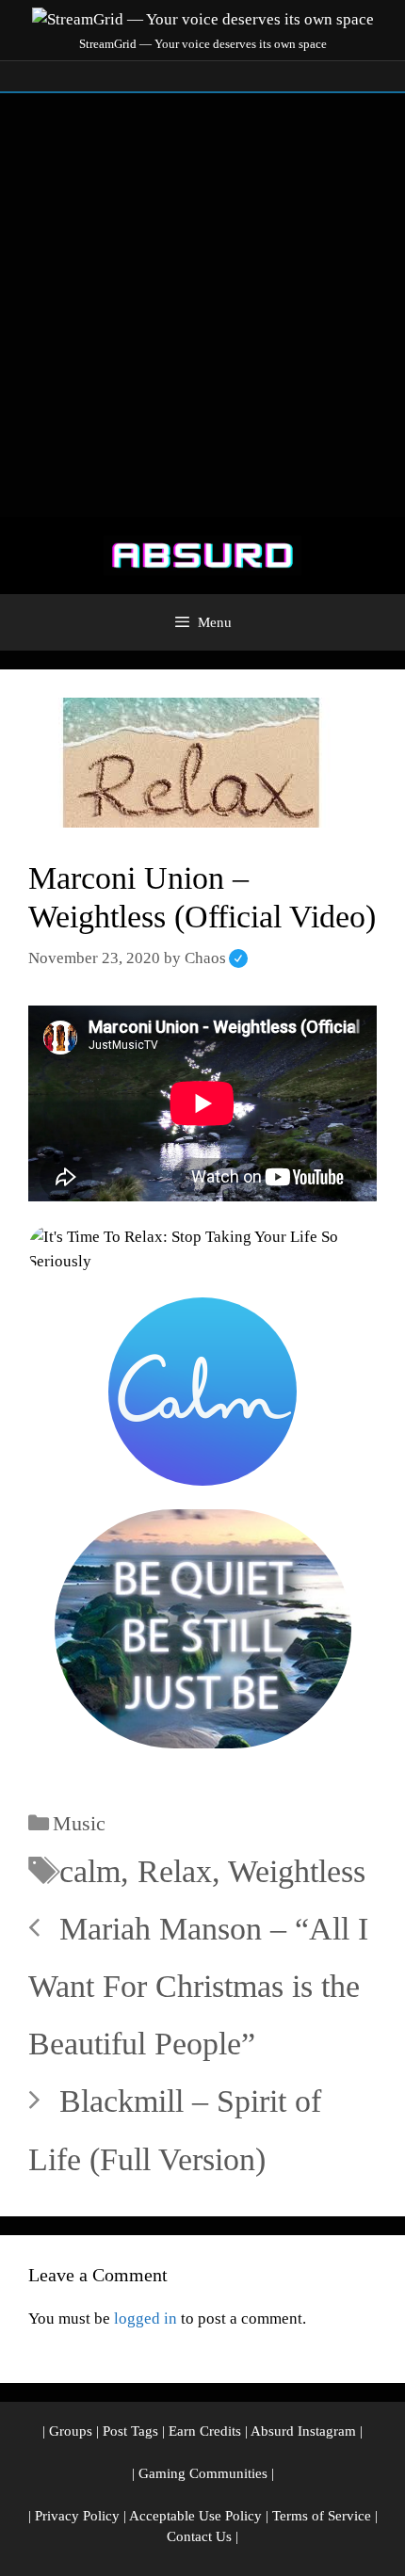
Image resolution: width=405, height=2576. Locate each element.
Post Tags (130, 2431)
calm (90, 1871)
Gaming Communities (203, 2473)
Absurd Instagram (303, 2431)
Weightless (297, 1871)
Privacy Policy (77, 2516)
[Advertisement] (202, 305)
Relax (175, 1871)
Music (79, 1823)
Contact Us (199, 2536)
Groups (71, 2431)
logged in (146, 2318)
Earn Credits (205, 2431)
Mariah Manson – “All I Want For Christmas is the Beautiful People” (198, 1986)
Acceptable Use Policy (195, 2516)
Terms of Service (322, 2516)
